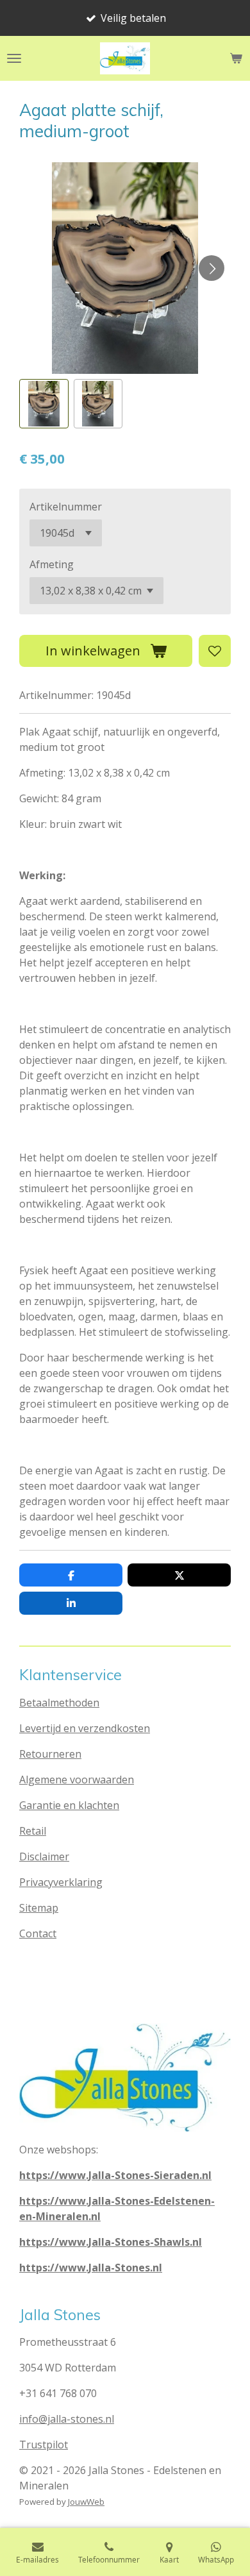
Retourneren (50, 1754)
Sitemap (39, 1908)
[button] (44, 404)
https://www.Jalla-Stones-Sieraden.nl (115, 2175)
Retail (33, 1831)
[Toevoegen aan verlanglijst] (215, 651)
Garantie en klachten (69, 1805)
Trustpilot (44, 2445)
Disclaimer (44, 1856)
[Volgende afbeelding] (212, 268)
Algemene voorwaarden (77, 1780)
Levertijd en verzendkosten (85, 1728)
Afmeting (52, 564)
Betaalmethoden (59, 1703)
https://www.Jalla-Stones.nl (91, 2268)
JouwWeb (86, 2502)
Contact (38, 1933)
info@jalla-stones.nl (67, 2419)
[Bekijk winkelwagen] (236, 58)
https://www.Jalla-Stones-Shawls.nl (111, 2242)
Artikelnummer (66, 507)
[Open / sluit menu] (14, 58)
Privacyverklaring (61, 1882)
